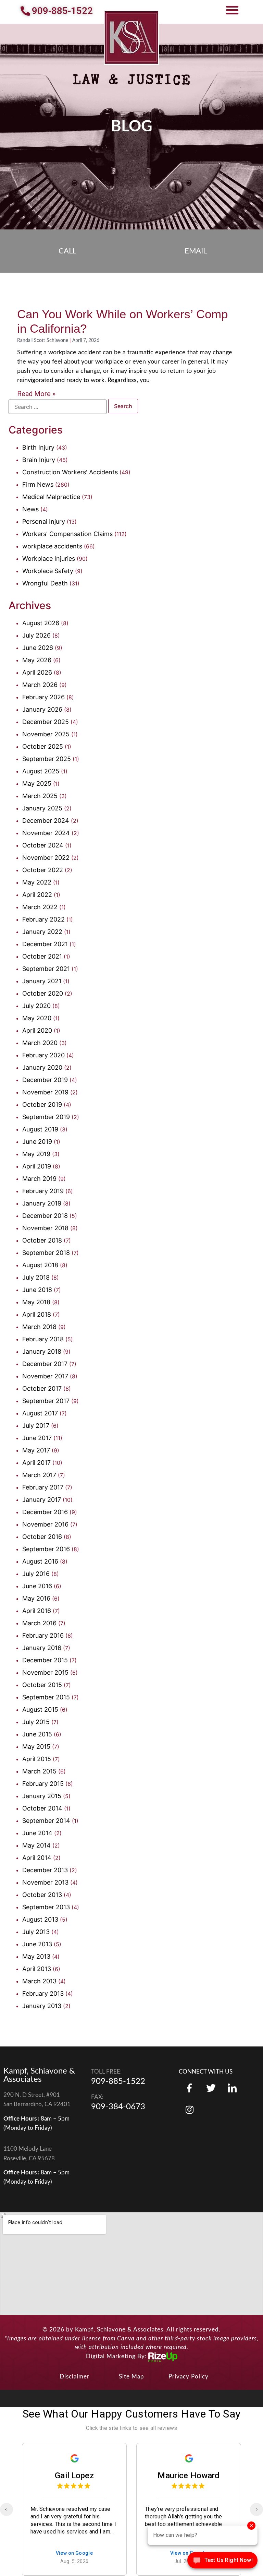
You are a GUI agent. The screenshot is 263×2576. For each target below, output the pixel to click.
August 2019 (40, 1129)
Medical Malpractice (51, 497)
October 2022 (43, 870)
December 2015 (45, 1660)
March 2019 (39, 1179)
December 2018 (45, 1216)
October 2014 (42, 1808)
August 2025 (41, 771)
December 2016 (45, 1512)
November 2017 (45, 1376)
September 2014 (46, 1821)
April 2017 (36, 1463)
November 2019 (45, 1092)
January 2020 (42, 1067)
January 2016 (42, 1648)
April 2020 (37, 1030)
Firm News (38, 484)
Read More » (36, 394)
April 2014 (37, 1858)
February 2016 (43, 1635)
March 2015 (39, 1771)
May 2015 (36, 1747)
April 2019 (37, 1166)
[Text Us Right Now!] (222, 2562)
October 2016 (42, 1537)
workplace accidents (52, 546)
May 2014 (36, 1845)
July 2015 (36, 1722)
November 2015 (45, 1672)
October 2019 (42, 1105)
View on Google (74, 2554)
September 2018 (46, 1253)
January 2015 (42, 1796)
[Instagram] (189, 2109)
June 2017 (37, 1438)
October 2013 (42, 1895)
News (30, 509)
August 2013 (40, 1919)
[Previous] (7, 2509)
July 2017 (36, 1426)
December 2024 (46, 821)
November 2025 (46, 734)
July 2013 (36, 1932)
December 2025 (46, 722)
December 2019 (45, 1080)
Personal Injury (44, 521)
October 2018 (42, 1240)
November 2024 (46, 833)
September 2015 (46, 1697)
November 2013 (45, 1882)
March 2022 (40, 907)
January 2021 (42, 981)
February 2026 (43, 697)
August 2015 (40, 1710)
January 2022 (42, 932)
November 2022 (46, 858)
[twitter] (211, 2088)
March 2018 (39, 1327)
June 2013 (37, 1944)
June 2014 (37, 1833)
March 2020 (40, 1043)
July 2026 (36, 635)
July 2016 (36, 1574)
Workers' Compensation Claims (67, 534)
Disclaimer (74, 2377)
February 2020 (43, 1055)
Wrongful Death (45, 583)
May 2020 (37, 1018)
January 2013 (42, 2006)
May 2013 (36, 1956)
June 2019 (37, 1142)
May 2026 (37, 660)
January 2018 (42, 1351)
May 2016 (36, 1598)
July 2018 (36, 1277)
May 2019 (36, 1154)
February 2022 (43, 919)
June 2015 (37, 1734)
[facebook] (189, 2088)
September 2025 (47, 759)
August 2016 (40, 1561)
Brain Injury (39, 460)
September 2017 (46, 1401)
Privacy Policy (189, 2377)
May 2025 (37, 784)
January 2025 (42, 808)
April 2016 (37, 1611)
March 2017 (39, 1475)
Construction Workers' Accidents (70, 472)
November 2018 (45, 1228)
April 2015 (37, 1759)
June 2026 (38, 648)
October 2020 (43, 993)
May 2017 (36, 1450)
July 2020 (36, 1006)
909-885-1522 (118, 2081)
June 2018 (37, 1290)
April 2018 (37, 1314)
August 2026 (41, 623)
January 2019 (42, 1203)
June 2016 (37, 1586)
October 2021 (42, 956)
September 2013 (46, 1907)
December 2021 (45, 944)
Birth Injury (38, 447)
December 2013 (45, 1870)
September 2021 (46, 969)
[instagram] (232, 2088)
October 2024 (43, 845)
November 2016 (45, 1524)
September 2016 (46, 1549)
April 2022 (37, 895)
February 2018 (43, 1339)
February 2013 (43, 1993)
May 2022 (37, 882)
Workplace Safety (48, 571)
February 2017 (43, 1487)
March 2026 (40, 685)
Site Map (131, 2377)
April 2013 (37, 1969)
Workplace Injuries (49, 559)
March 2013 (39, 1981)
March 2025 (40, 796)
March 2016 (39, 1623)
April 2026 (37, 672)
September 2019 (46, 1117)
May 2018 (36, 1302)
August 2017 (40, 1413)
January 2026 (42, 709)
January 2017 (42, 1500)
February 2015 (43, 1784)
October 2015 (42, 1685)
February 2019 (43, 1191)
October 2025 (43, 746)
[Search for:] (58, 407)
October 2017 (42, 1388)
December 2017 (45, 1364)
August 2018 (40, 1265)
